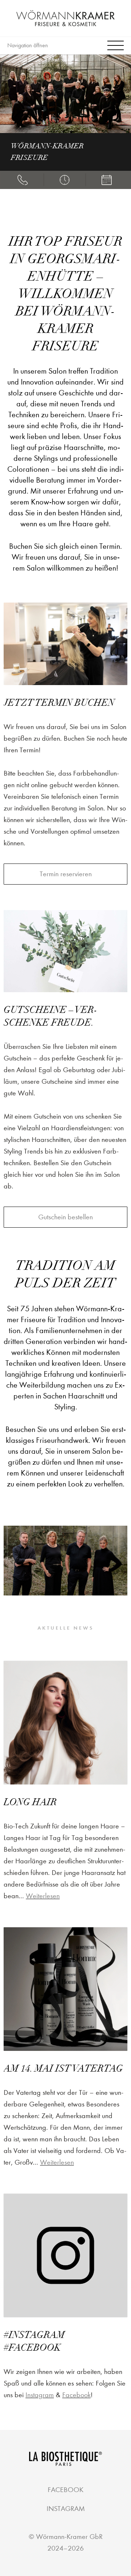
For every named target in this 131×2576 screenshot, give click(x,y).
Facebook (76, 2395)
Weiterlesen (43, 1896)
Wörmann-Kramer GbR (69, 2537)
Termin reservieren (66, 874)
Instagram (40, 2395)
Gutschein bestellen (65, 1217)
